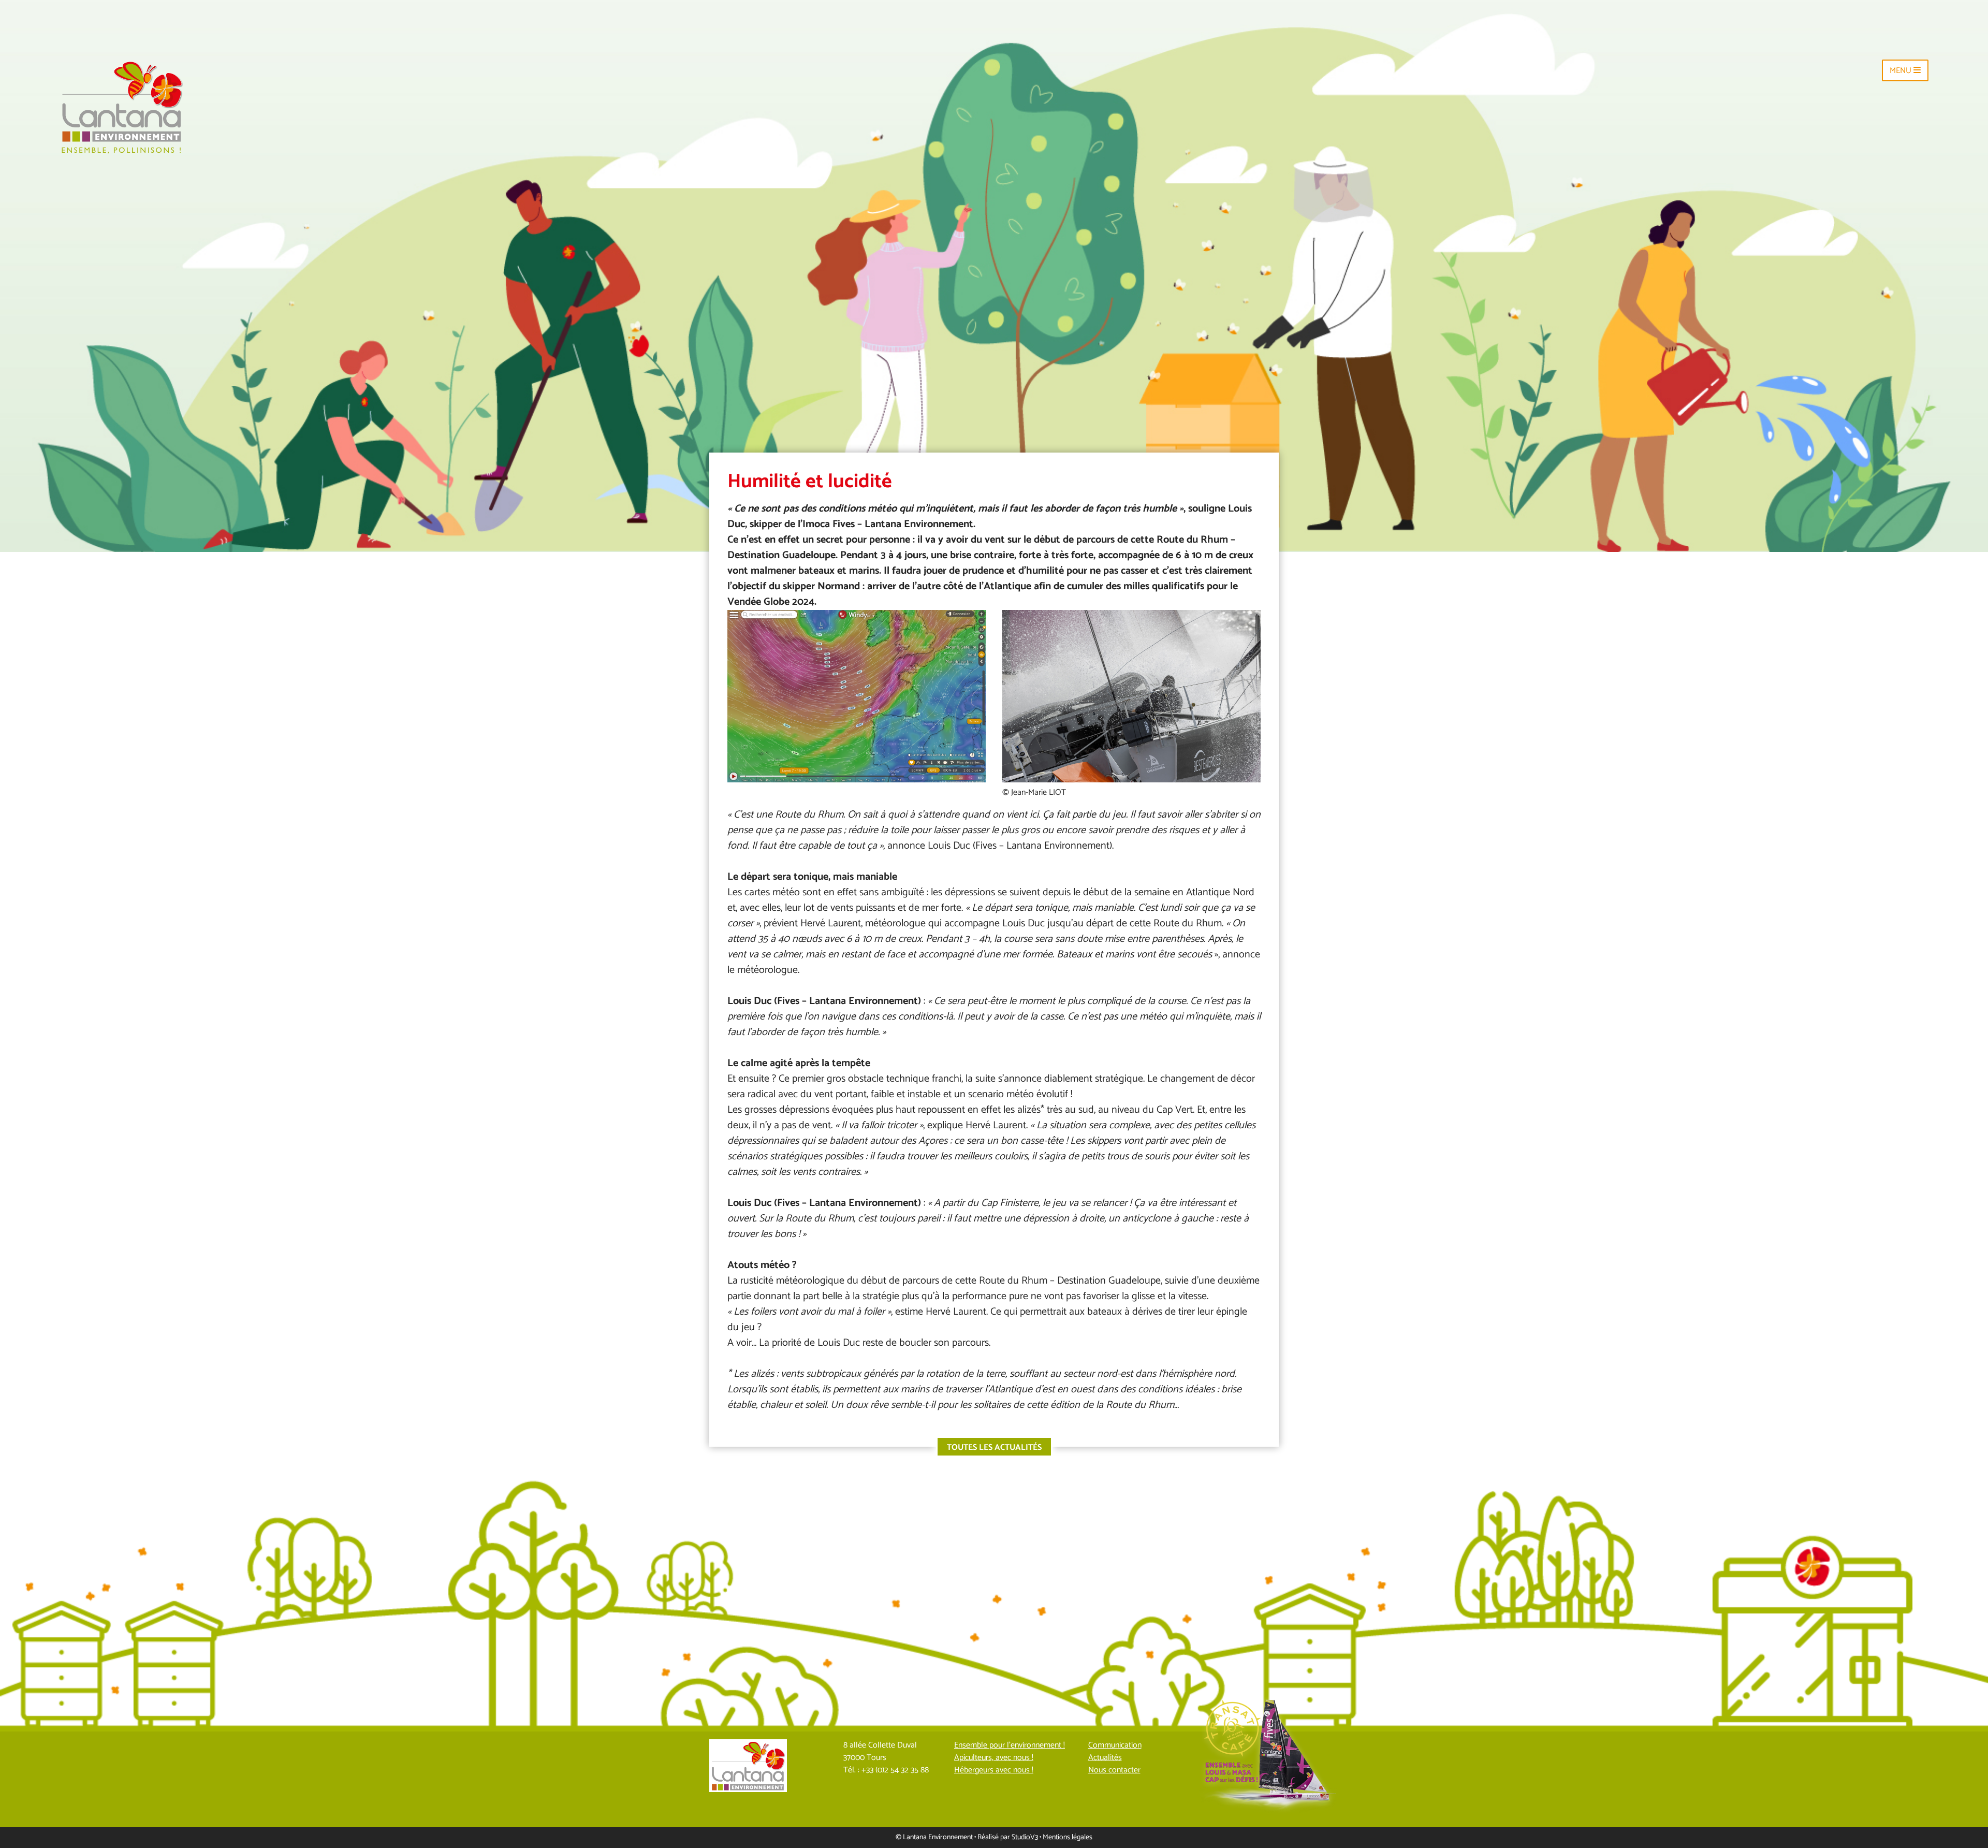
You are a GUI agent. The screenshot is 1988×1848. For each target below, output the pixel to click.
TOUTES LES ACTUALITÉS (994, 1447)
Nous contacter (1114, 1770)
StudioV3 (1025, 1837)
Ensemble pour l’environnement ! (1010, 1745)
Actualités (1105, 1758)
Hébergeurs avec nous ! (994, 1770)
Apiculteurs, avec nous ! (994, 1758)
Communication (1115, 1745)
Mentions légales (1068, 1837)
